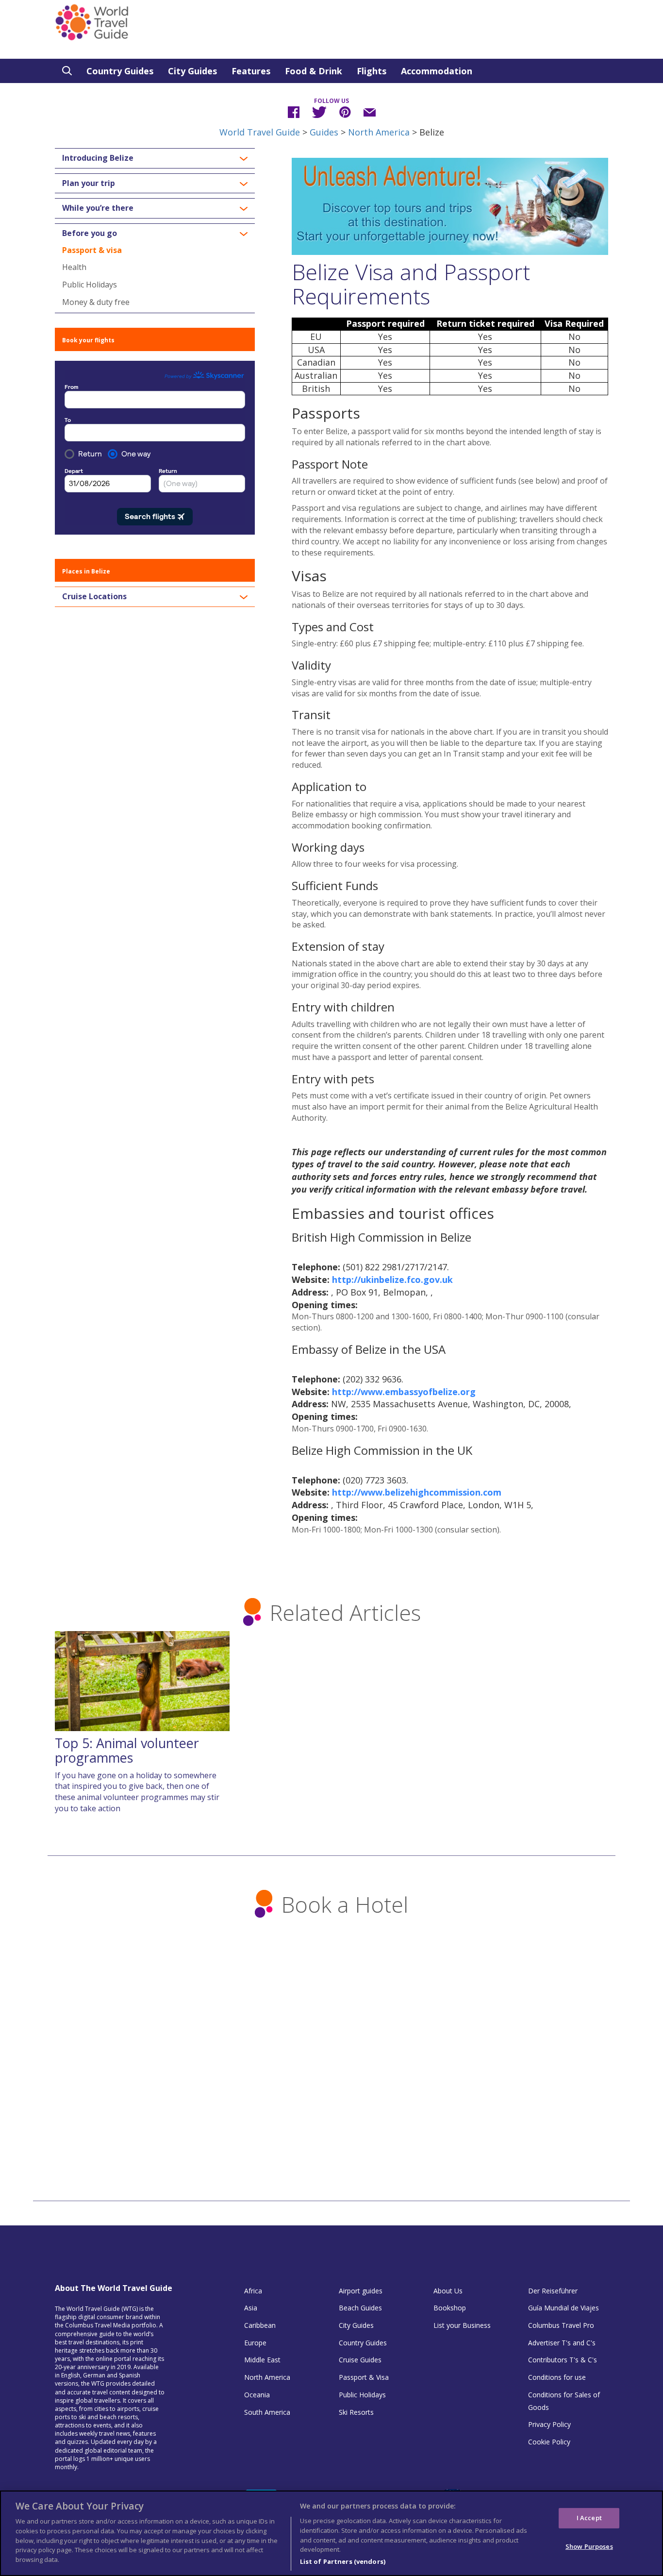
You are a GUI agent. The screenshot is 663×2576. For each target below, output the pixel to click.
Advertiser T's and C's (562, 2343)
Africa (253, 2291)
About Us (448, 2291)
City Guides (192, 71)
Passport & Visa (364, 2377)
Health (74, 267)
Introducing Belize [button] (98, 158)
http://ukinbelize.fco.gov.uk (392, 1280)
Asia (251, 2308)
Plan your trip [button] (89, 184)
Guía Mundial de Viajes (564, 2308)
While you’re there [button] (98, 208)
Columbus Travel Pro (561, 2325)
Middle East (262, 2360)
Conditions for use (557, 2377)
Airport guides (361, 2291)
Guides (324, 132)
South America (267, 2412)
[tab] (155, 158)
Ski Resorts (356, 2412)
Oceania (257, 2395)
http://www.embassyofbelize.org (404, 1392)
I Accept (589, 2518)
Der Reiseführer (553, 2291)
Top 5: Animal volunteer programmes (127, 1750)
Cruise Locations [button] (94, 597)
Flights (372, 71)
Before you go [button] (90, 234)
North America (379, 132)
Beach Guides (360, 2308)
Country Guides (120, 71)
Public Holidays (90, 285)
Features (251, 71)
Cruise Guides (360, 2360)
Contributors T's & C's (563, 2360)
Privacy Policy (549, 2424)
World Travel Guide (260, 132)
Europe (255, 2343)
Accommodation (437, 71)
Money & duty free (96, 302)
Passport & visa (92, 250)
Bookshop (450, 2308)
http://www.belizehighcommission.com (417, 1492)
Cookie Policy (549, 2442)
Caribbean (260, 2325)
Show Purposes (589, 2546)
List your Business (462, 2325)
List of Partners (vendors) (343, 2561)
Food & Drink (314, 71)
